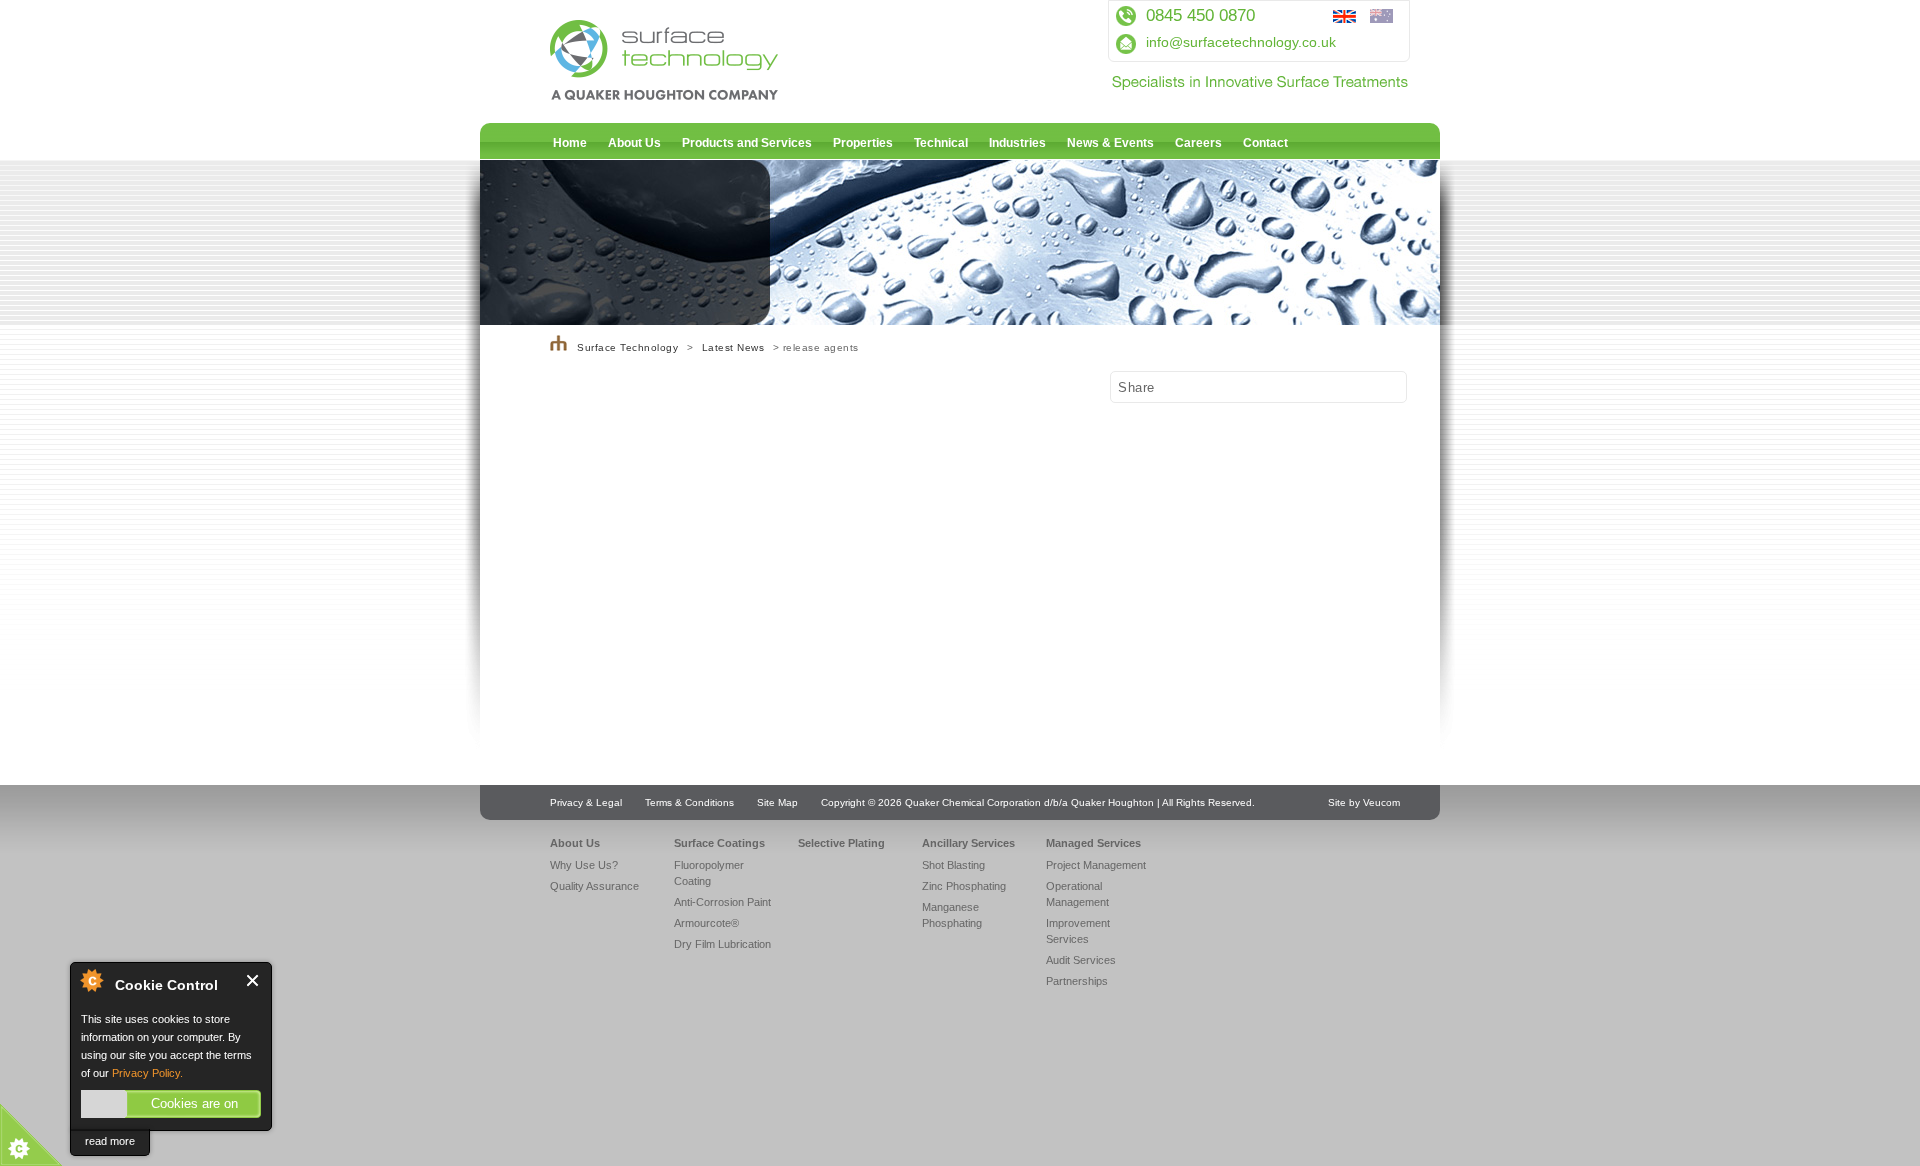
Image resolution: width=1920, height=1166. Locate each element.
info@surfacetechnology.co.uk (1241, 42)
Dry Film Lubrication (722, 944)
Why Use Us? (584, 865)
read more (110, 1141)
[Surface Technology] (710, 95)
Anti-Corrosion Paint (722, 902)
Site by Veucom (1364, 802)
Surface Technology (627, 347)
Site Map (777, 802)
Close (253, 980)
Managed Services (1093, 843)
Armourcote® (706, 923)
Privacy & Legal (586, 802)
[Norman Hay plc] (558, 347)
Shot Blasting (953, 865)
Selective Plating (841, 843)
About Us (634, 143)
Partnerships (1077, 981)
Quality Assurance (594, 886)
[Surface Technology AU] (1386, 18)
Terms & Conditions (689, 802)
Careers (1198, 143)
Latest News (733, 347)
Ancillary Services (968, 843)
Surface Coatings (719, 843)
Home (570, 143)
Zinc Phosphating (964, 886)
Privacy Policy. (147, 1073)
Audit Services (1081, 960)
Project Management (1096, 865)
